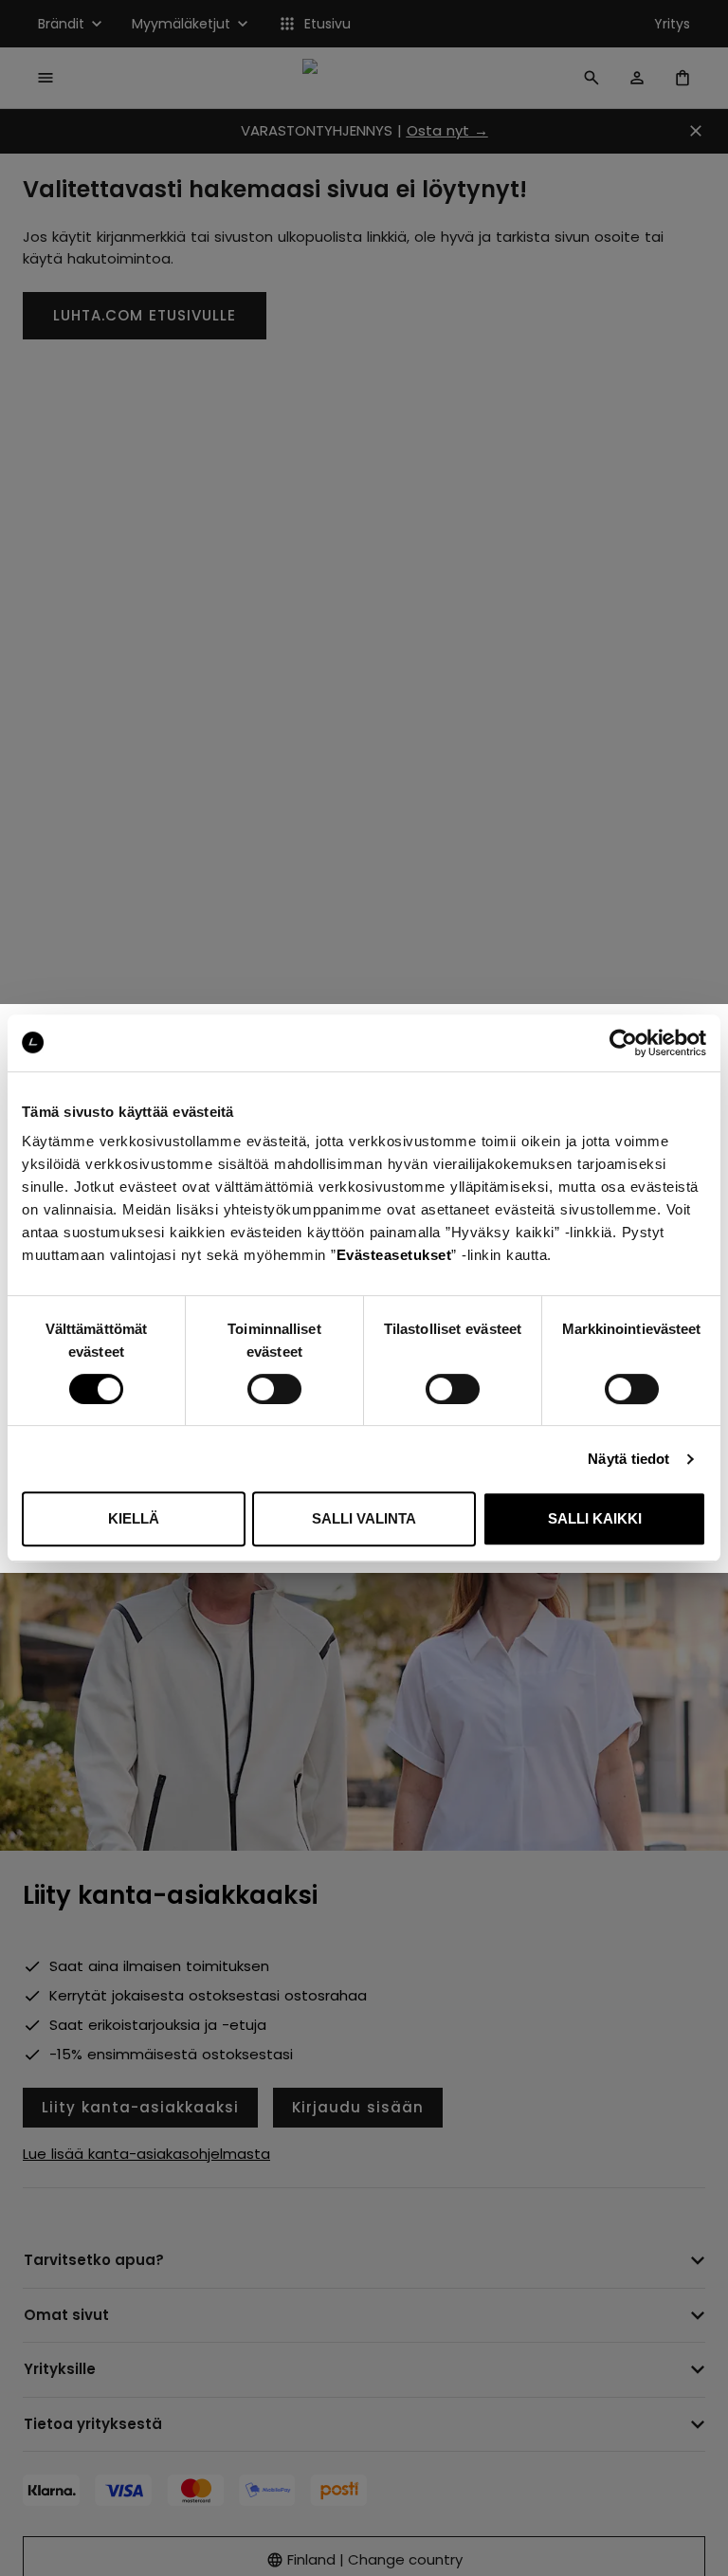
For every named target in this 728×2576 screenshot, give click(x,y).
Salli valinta (364, 1518)
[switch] (274, 1389)
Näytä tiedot (628, 1459)
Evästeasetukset (394, 1255)
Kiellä (134, 1518)
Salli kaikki (595, 1518)
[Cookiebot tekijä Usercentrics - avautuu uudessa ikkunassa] (623, 1043)
